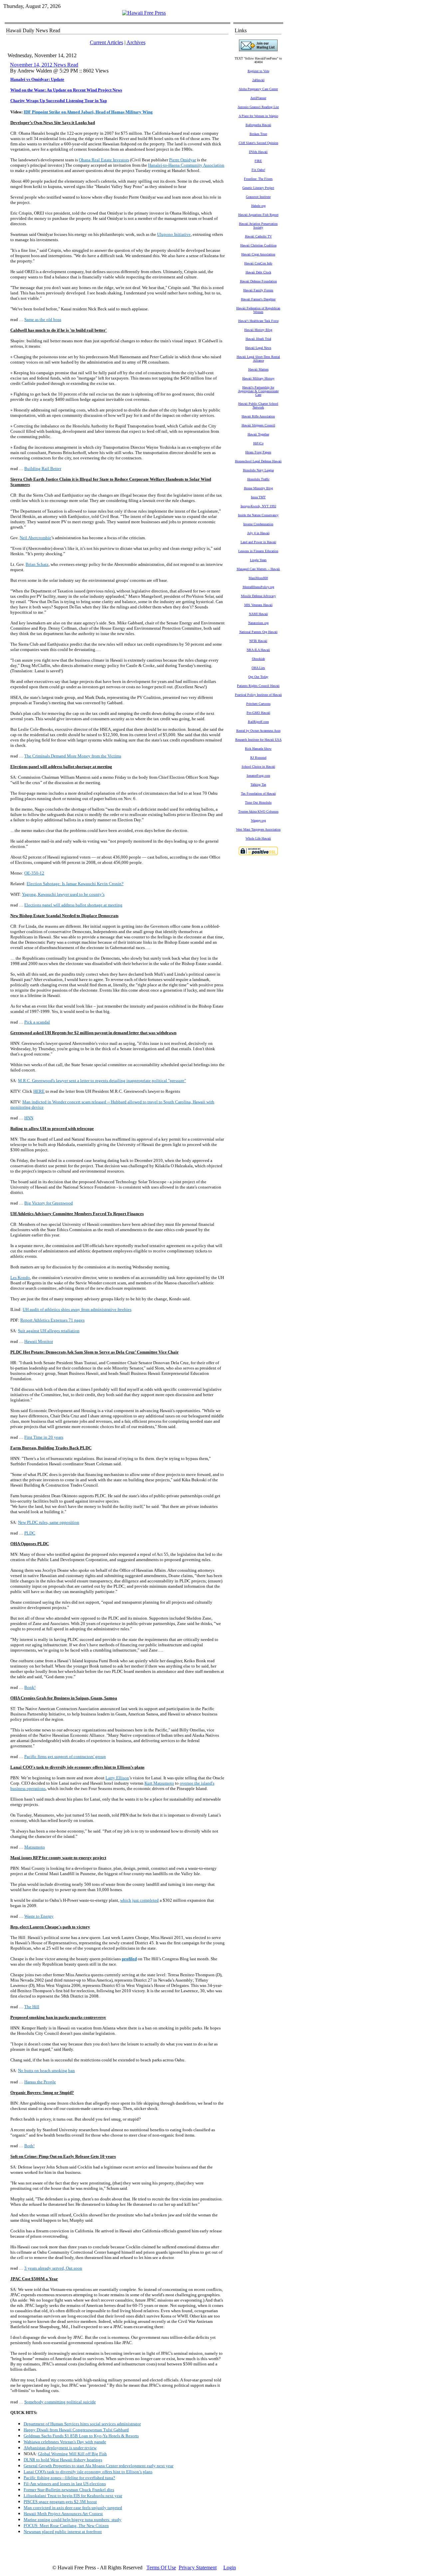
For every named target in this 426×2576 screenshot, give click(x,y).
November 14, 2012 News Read (44, 65)
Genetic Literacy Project (258, 188)
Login (230, 2568)
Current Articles (106, 42)
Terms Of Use (161, 2568)
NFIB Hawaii (258, 641)
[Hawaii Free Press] (144, 13)
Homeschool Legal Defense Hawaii (258, 461)
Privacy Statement (198, 2568)
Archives (136, 42)
